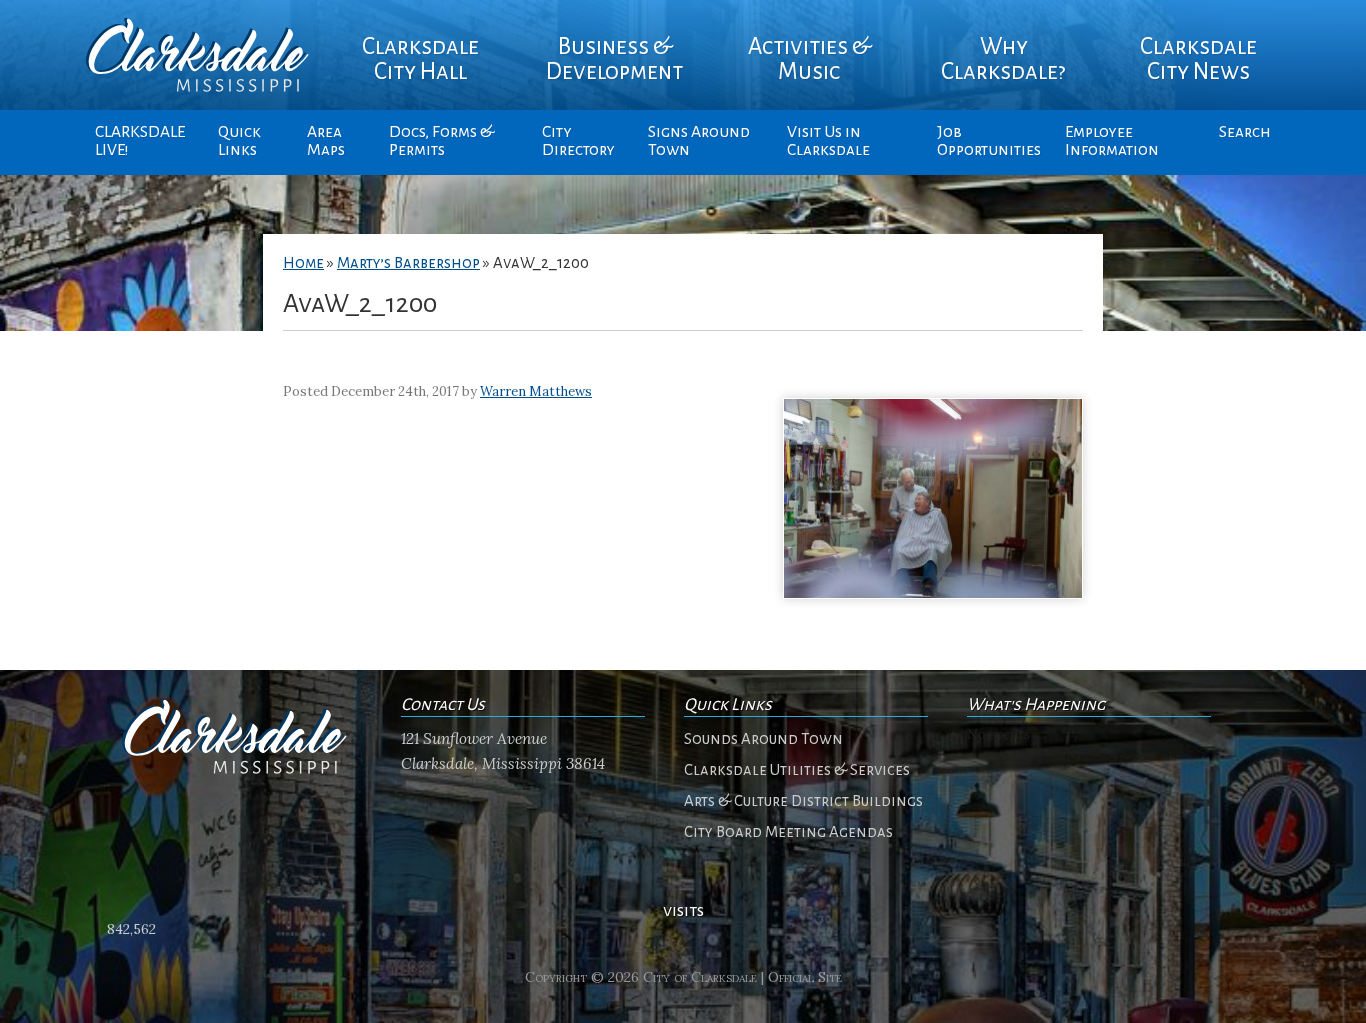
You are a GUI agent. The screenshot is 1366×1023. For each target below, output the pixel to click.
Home (303, 263)
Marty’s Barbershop (408, 263)
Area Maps (326, 141)
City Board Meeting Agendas (788, 832)
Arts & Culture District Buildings (803, 801)
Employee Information (1112, 141)
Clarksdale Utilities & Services (797, 770)
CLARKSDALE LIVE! (140, 141)
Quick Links (239, 141)
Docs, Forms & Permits (441, 141)
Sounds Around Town (763, 739)
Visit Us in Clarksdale (828, 141)
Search (1245, 132)
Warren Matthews (536, 391)
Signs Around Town (699, 141)
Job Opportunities (989, 141)
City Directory (578, 141)
